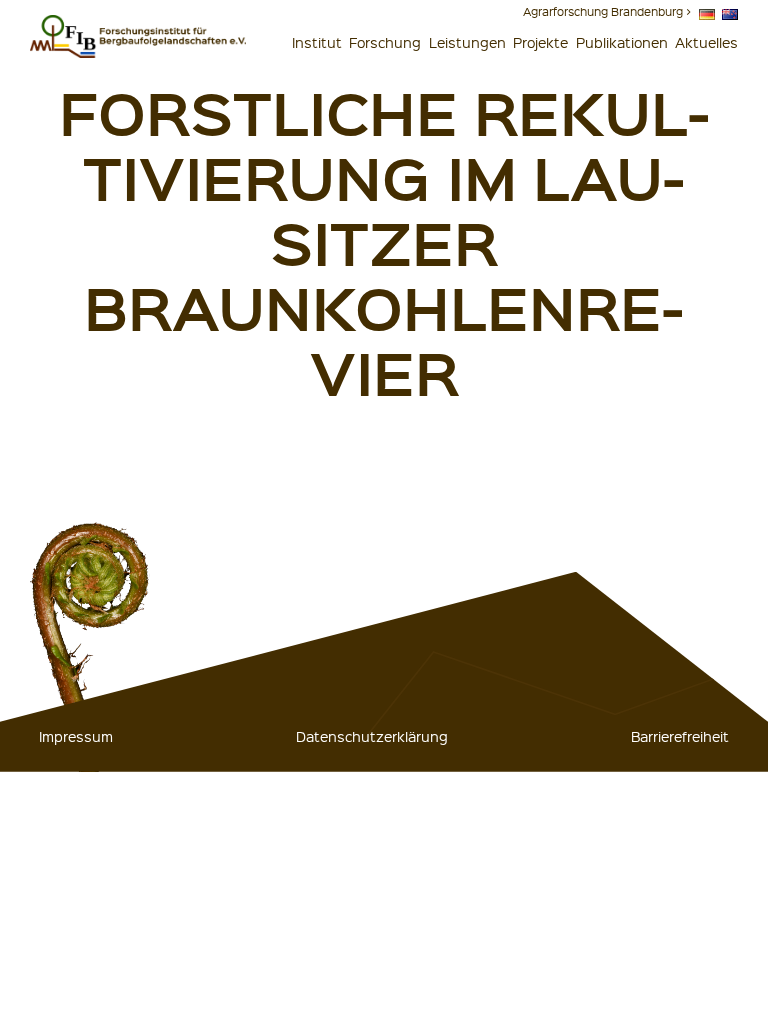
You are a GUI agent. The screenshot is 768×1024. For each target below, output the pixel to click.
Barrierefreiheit (680, 736)
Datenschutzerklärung (372, 736)
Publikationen (622, 42)
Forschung (385, 42)
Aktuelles (706, 42)
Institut (317, 42)
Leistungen (467, 42)
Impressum (76, 736)
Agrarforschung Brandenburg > (607, 11)
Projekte (540, 42)
